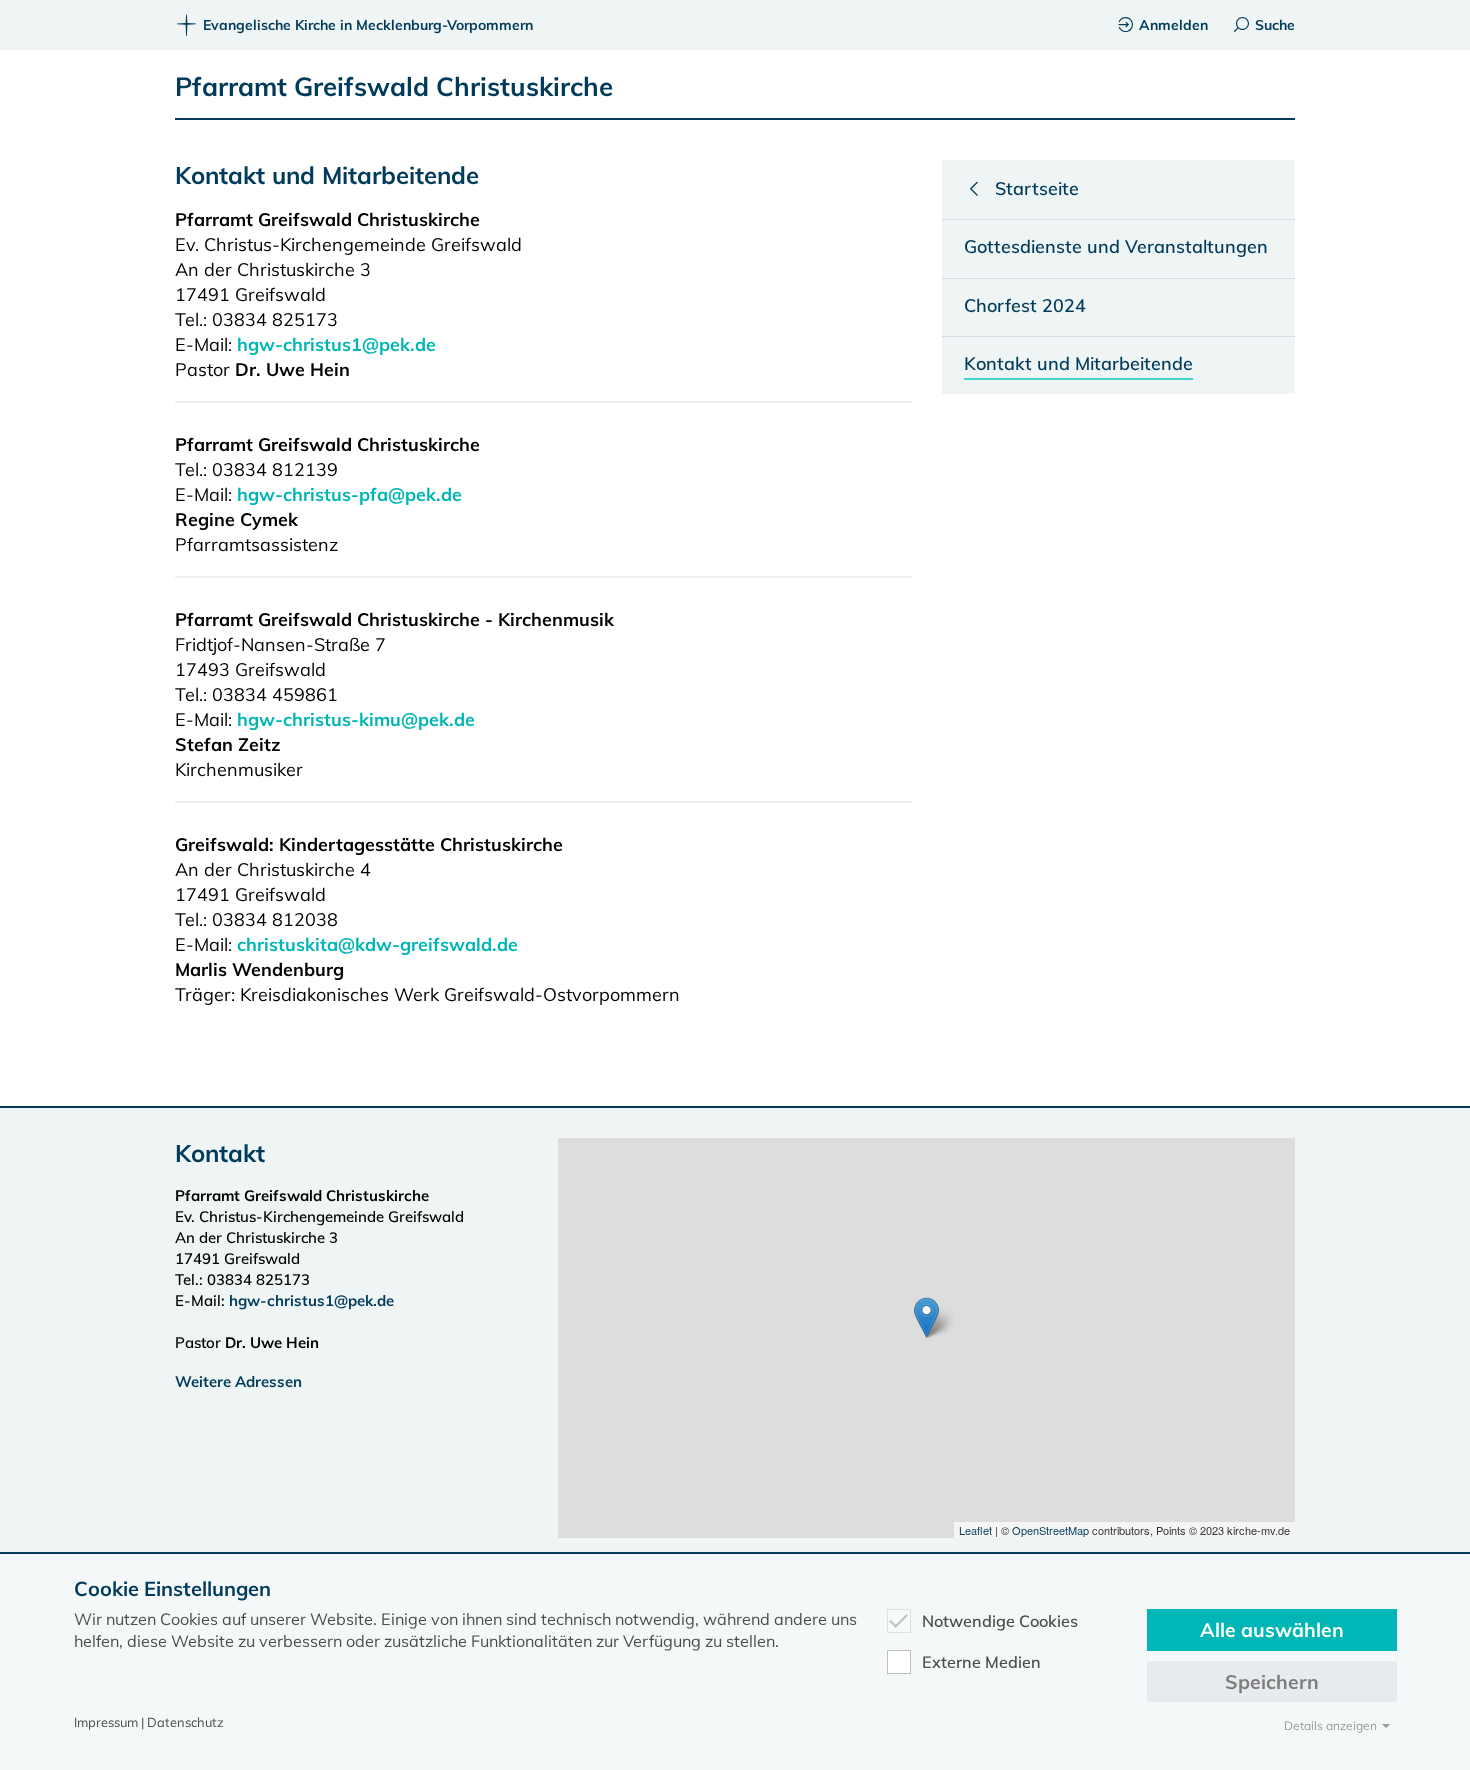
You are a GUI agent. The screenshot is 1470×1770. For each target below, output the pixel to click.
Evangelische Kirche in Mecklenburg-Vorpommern (368, 25)
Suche (1275, 25)
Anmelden (1173, 25)
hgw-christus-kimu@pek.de (356, 719)
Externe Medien (981, 1662)
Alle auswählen (1272, 1629)
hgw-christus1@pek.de (336, 344)
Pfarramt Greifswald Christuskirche (394, 86)
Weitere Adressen (238, 1381)
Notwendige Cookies (1000, 1621)
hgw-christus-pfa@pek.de (349, 494)
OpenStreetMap (1050, 1530)
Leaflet (975, 1530)
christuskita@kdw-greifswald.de (377, 944)
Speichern (1272, 1681)
